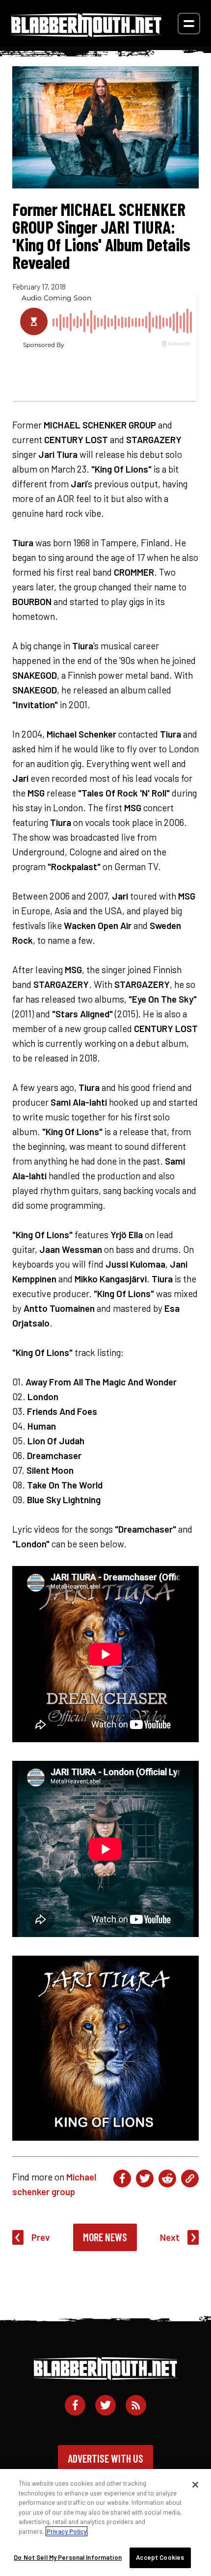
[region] (105, 2523)
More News (105, 2237)
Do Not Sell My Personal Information (68, 2557)
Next (170, 2237)
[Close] (195, 2485)
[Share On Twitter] (145, 2178)
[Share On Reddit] (167, 2178)
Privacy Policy (66, 2531)
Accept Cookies (160, 2557)
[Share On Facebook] (122, 2178)
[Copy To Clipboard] (190, 2178)
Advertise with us (105, 2458)
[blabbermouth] (86, 34)
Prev (41, 2237)
